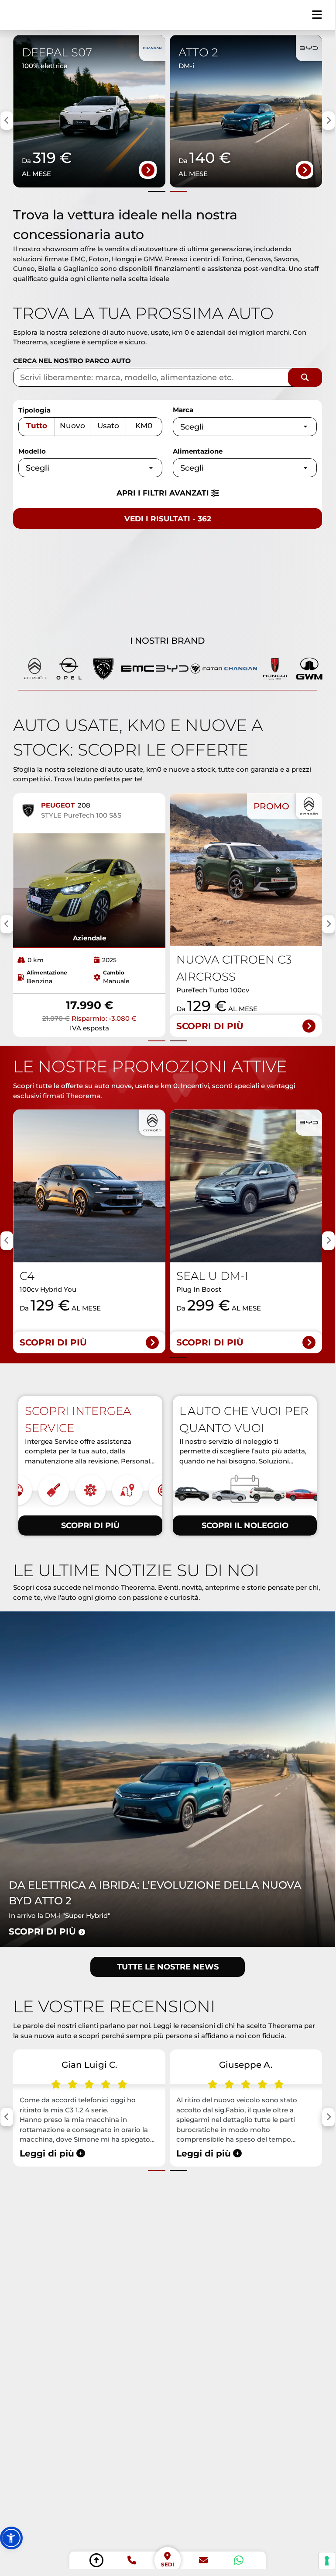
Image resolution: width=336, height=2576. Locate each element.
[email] (203, 2560)
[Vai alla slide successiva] (178, 191)
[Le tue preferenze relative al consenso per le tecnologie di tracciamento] (327, 2561)
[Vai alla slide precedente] (157, 191)
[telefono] (132, 2560)
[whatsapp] (239, 2560)
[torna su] (96, 2560)
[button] (11, 2538)
